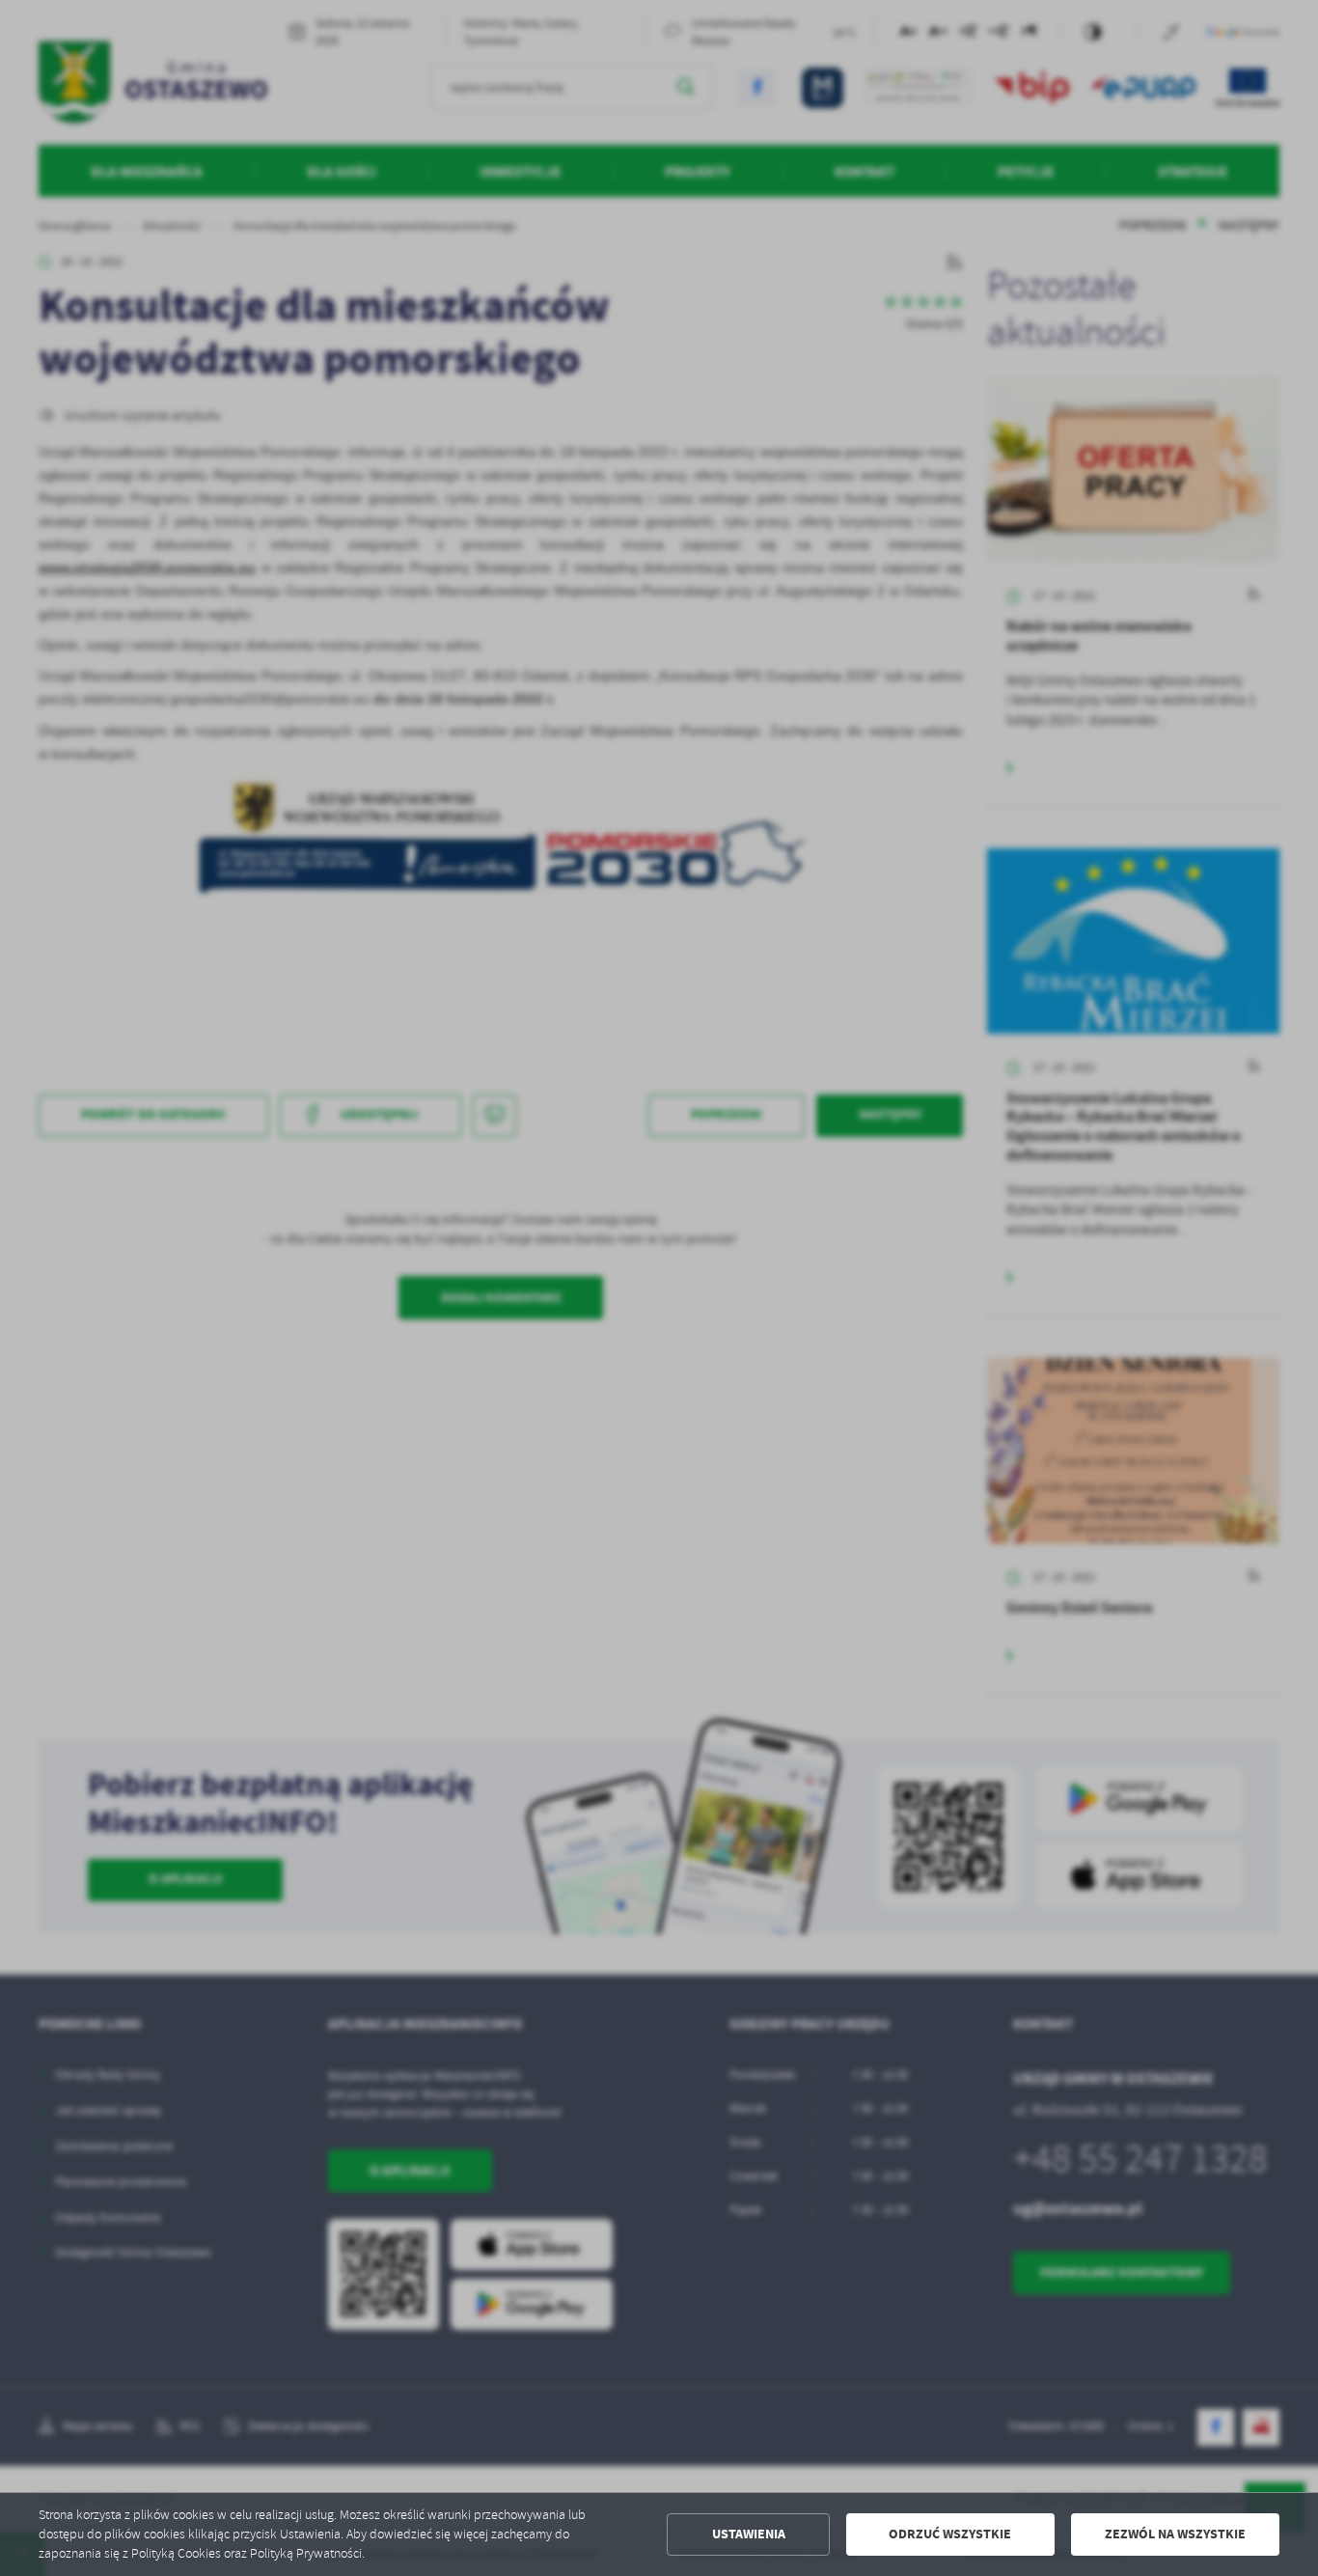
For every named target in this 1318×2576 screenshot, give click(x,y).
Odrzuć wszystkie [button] (950, 2534)
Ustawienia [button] (749, 2534)
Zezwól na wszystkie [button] (1175, 2534)
